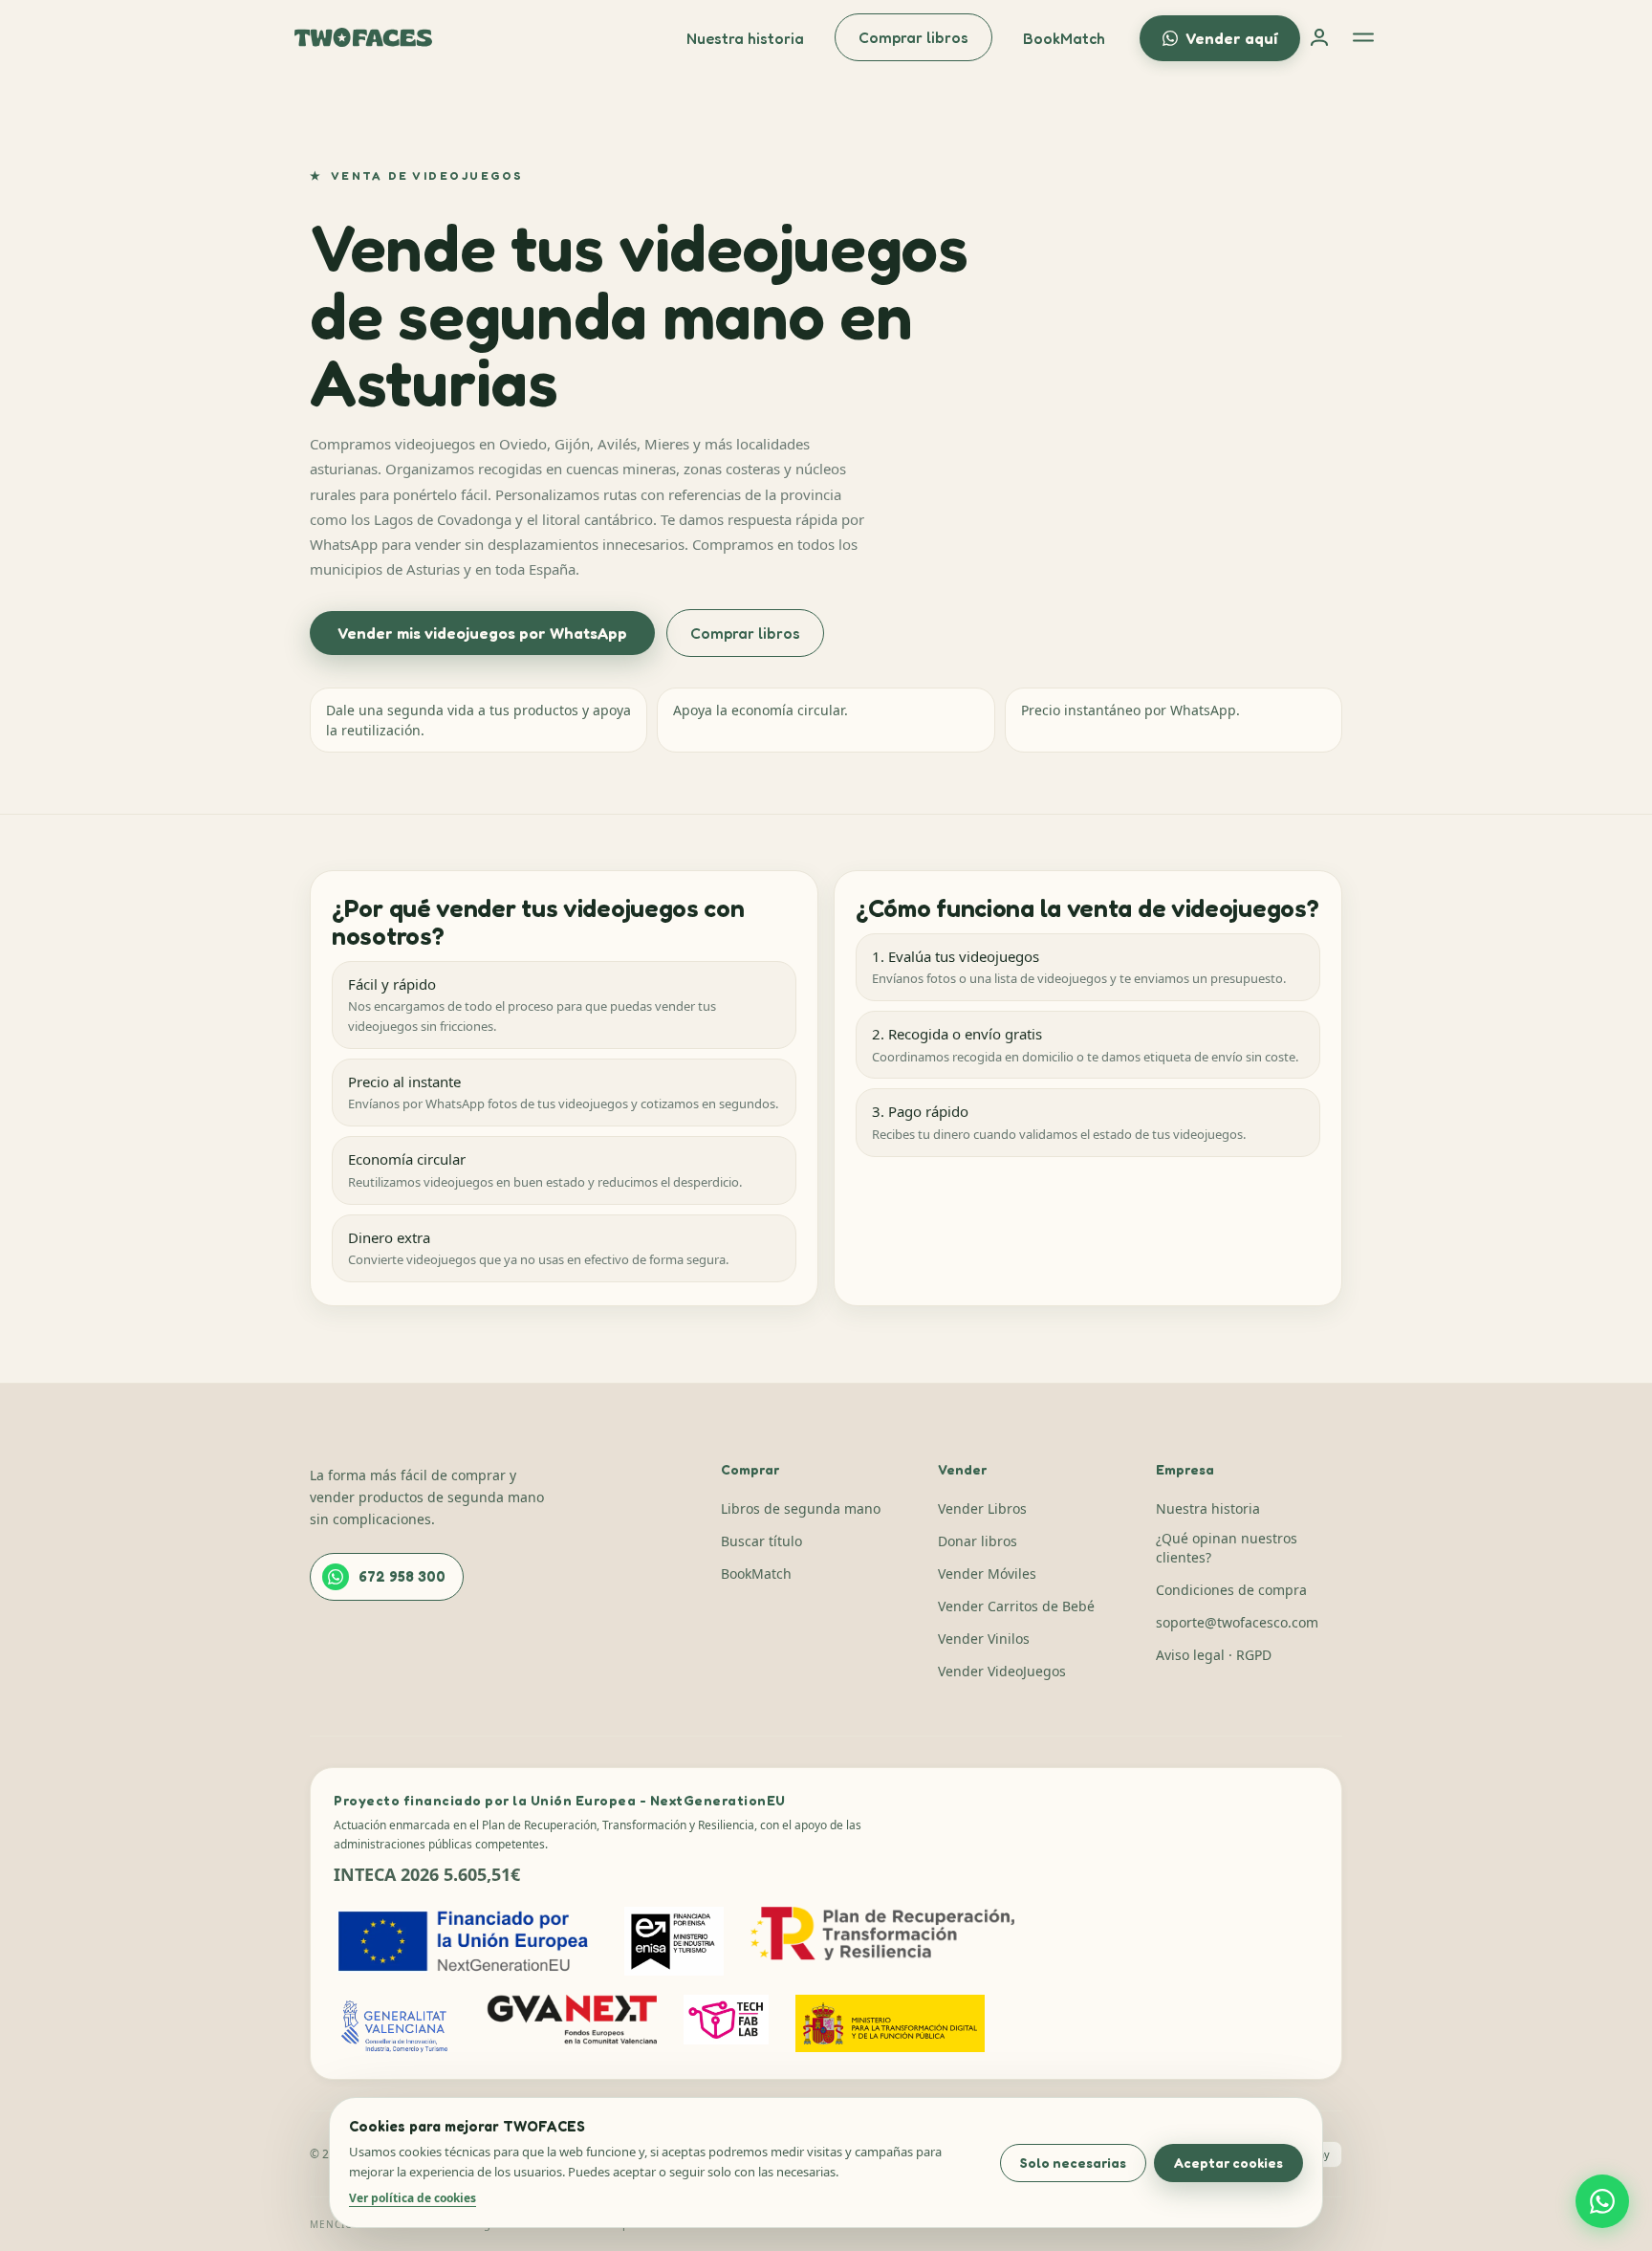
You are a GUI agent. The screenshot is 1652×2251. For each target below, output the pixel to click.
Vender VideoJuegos (1002, 1671)
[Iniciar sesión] (1319, 37)
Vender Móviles (987, 1574)
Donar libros (978, 1541)
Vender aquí (1231, 38)
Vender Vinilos (984, 1639)
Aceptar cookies (1228, 2163)
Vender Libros (982, 1508)
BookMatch (1064, 38)
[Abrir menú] (1363, 37)
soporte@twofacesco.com (1237, 1622)
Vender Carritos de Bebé (1016, 1606)
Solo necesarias (1073, 2163)
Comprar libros (913, 37)
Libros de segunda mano (801, 1508)
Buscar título (761, 1541)
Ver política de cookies (413, 2198)
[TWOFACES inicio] (363, 37)
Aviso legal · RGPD (1214, 1655)
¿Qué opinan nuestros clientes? (1227, 1548)
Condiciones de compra (1231, 1590)
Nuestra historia (745, 38)
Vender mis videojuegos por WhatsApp (482, 633)
